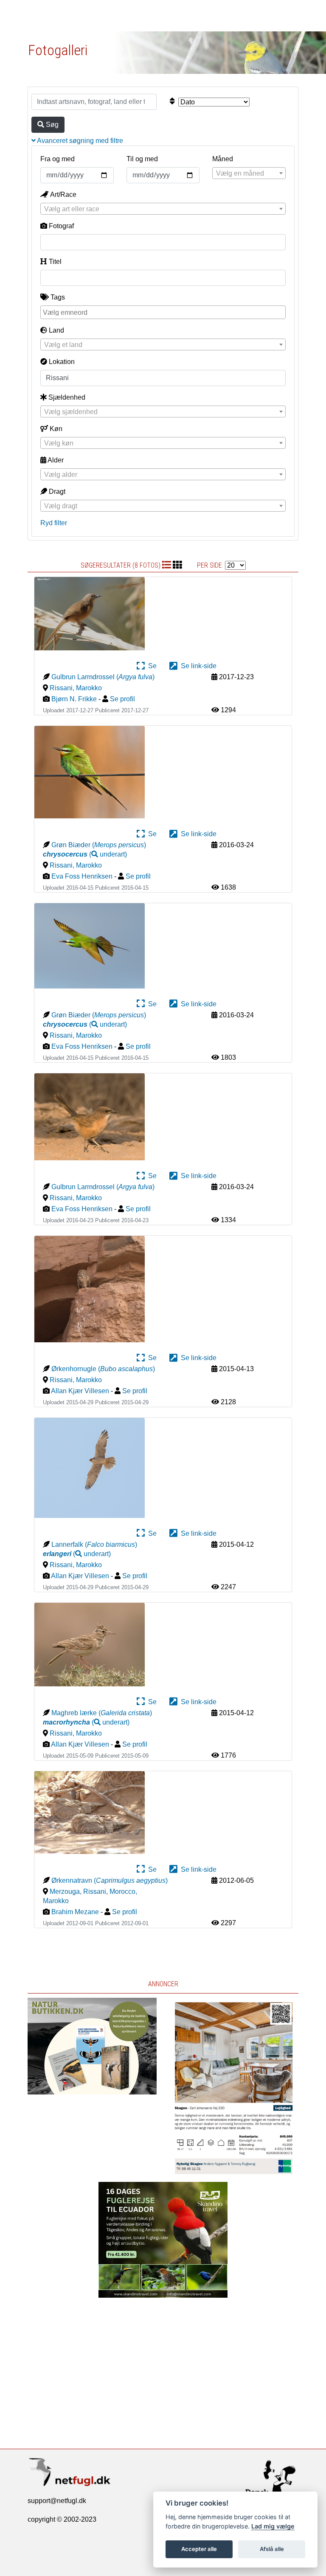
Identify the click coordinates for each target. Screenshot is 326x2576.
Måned (223, 159)
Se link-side (197, 666)
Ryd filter (54, 523)
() (85, 854)
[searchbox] (164, 312)
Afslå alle (272, 2549)
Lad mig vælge (273, 2526)
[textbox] (249, 174)
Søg (51, 125)
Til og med (142, 159)
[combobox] (249, 173)
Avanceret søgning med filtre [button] (79, 141)
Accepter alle (199, 2549)
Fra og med (58, 159)
